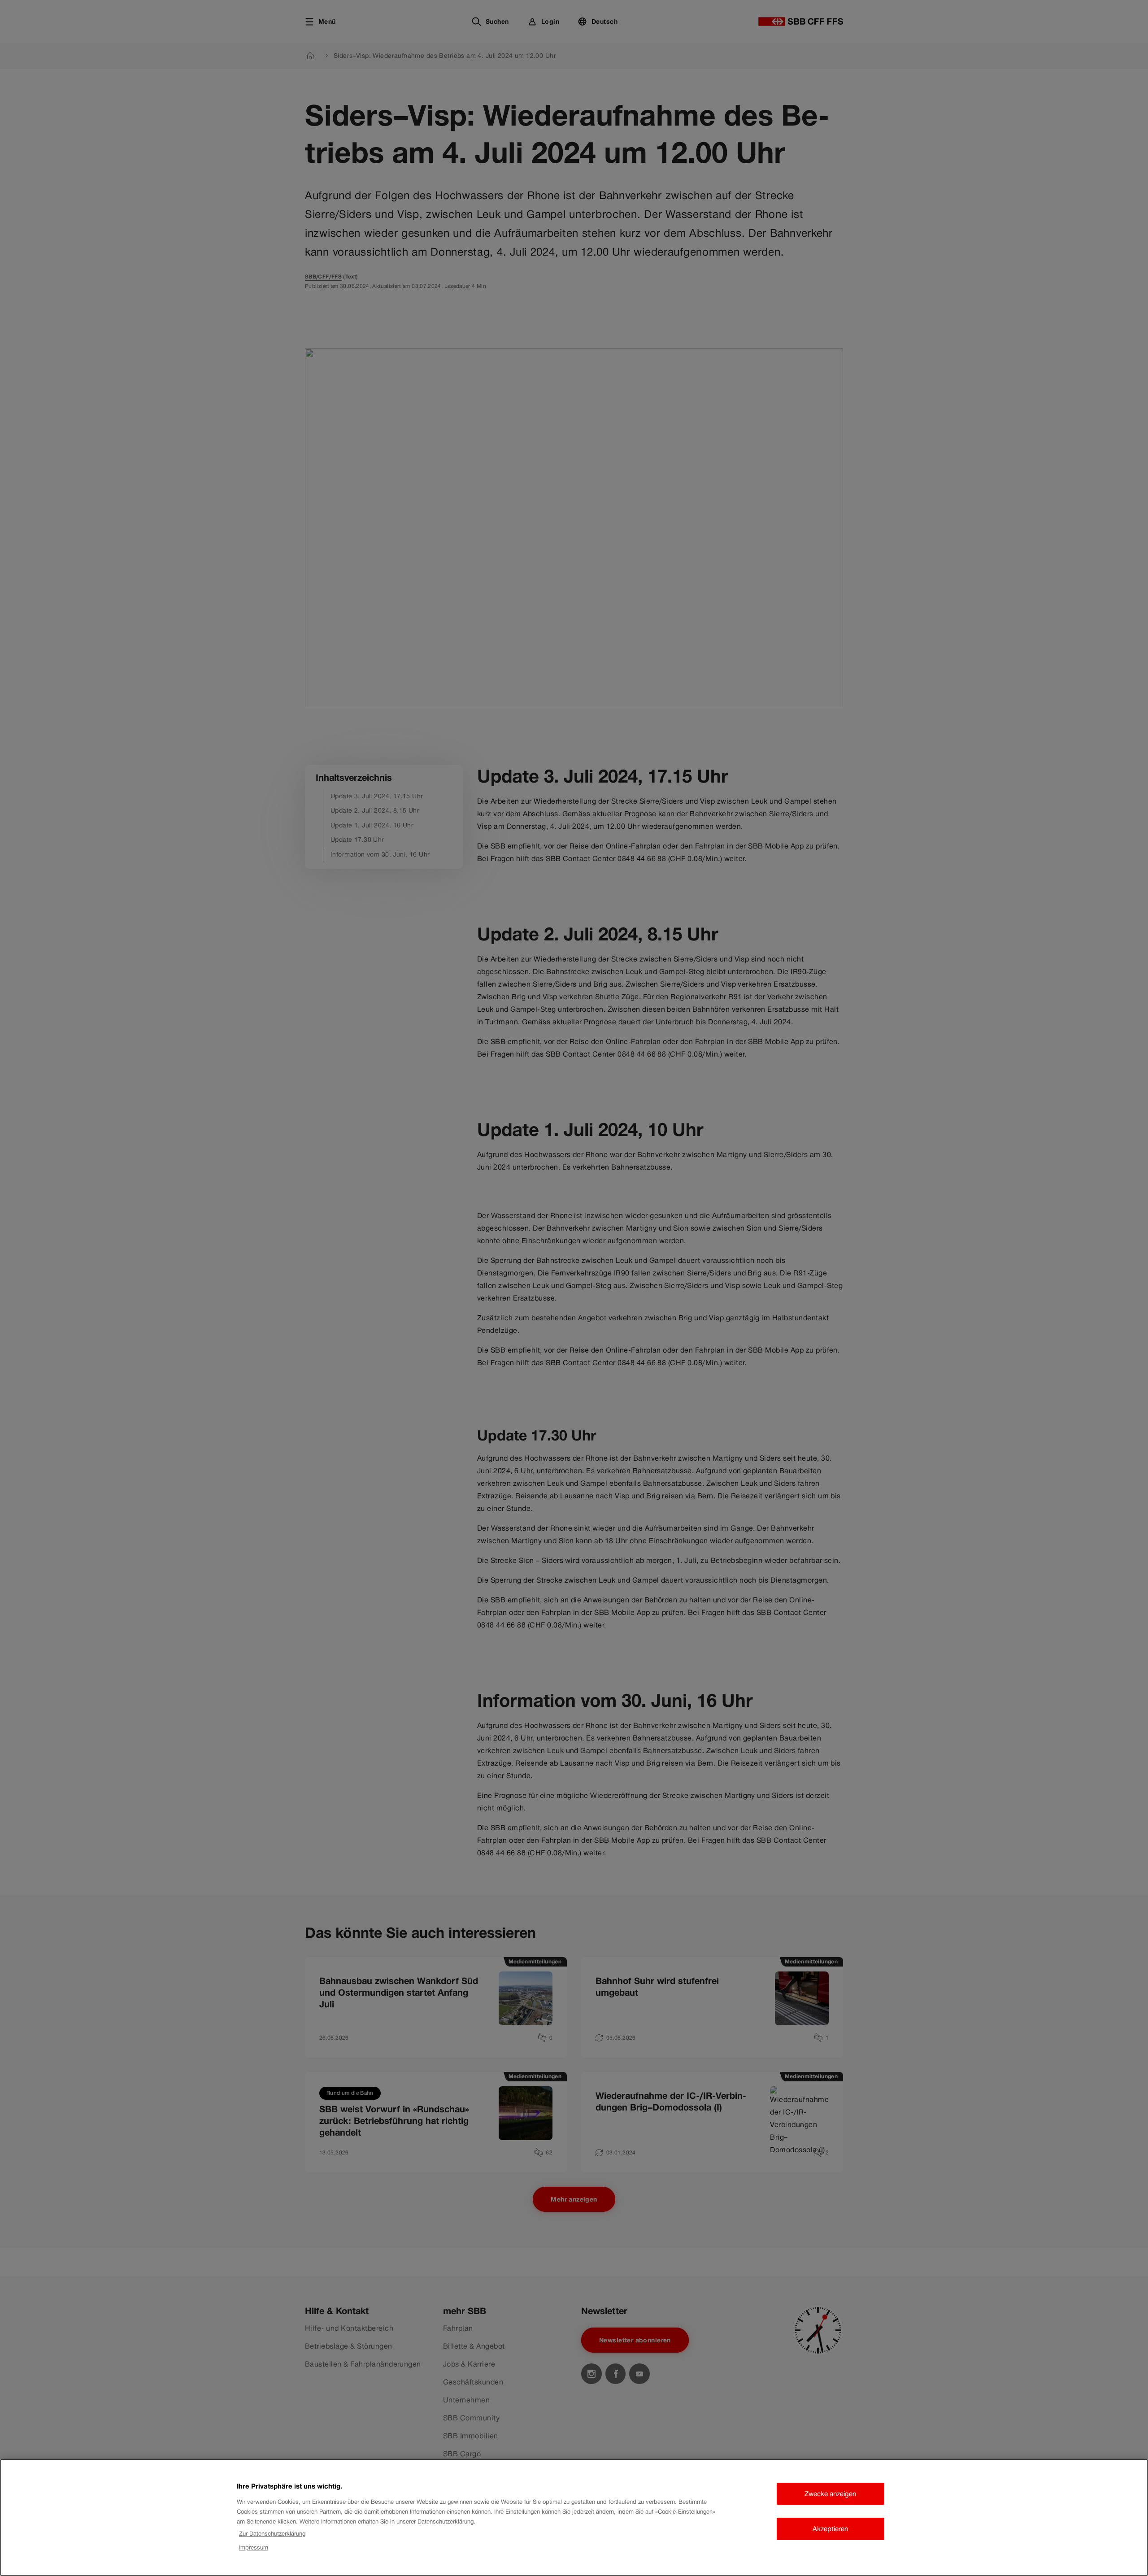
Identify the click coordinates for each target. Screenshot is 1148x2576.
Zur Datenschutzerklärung (272, 2534)
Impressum (254, 2548)
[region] (574, 2517)
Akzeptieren (830, 2529)
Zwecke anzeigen (830, 2494)
